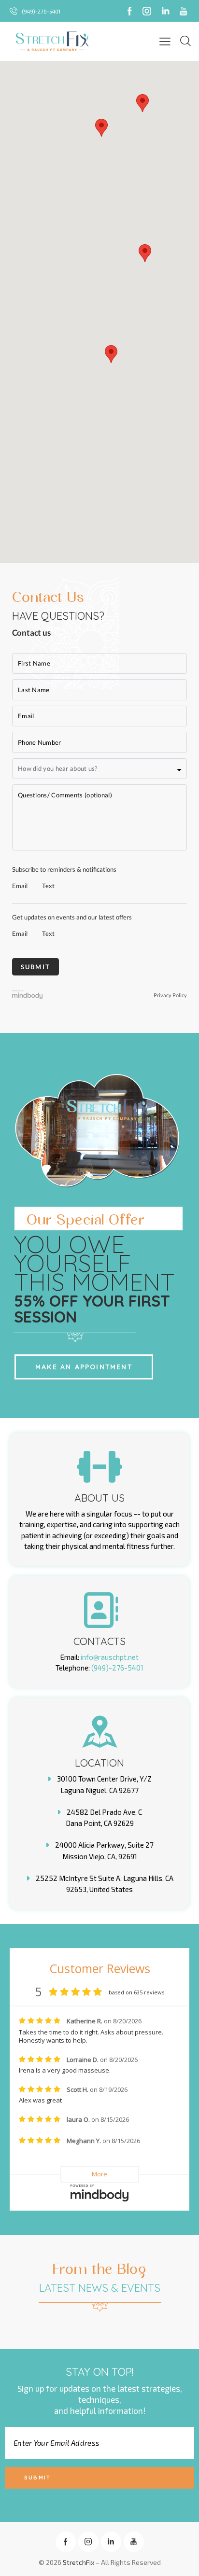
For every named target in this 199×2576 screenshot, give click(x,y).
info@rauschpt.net (110, 1657)
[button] (111, 354)
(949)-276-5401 (117, 1668)
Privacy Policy (170, 995)
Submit (37, 2478)
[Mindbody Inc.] (28, 996)
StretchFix (78, 2562)
